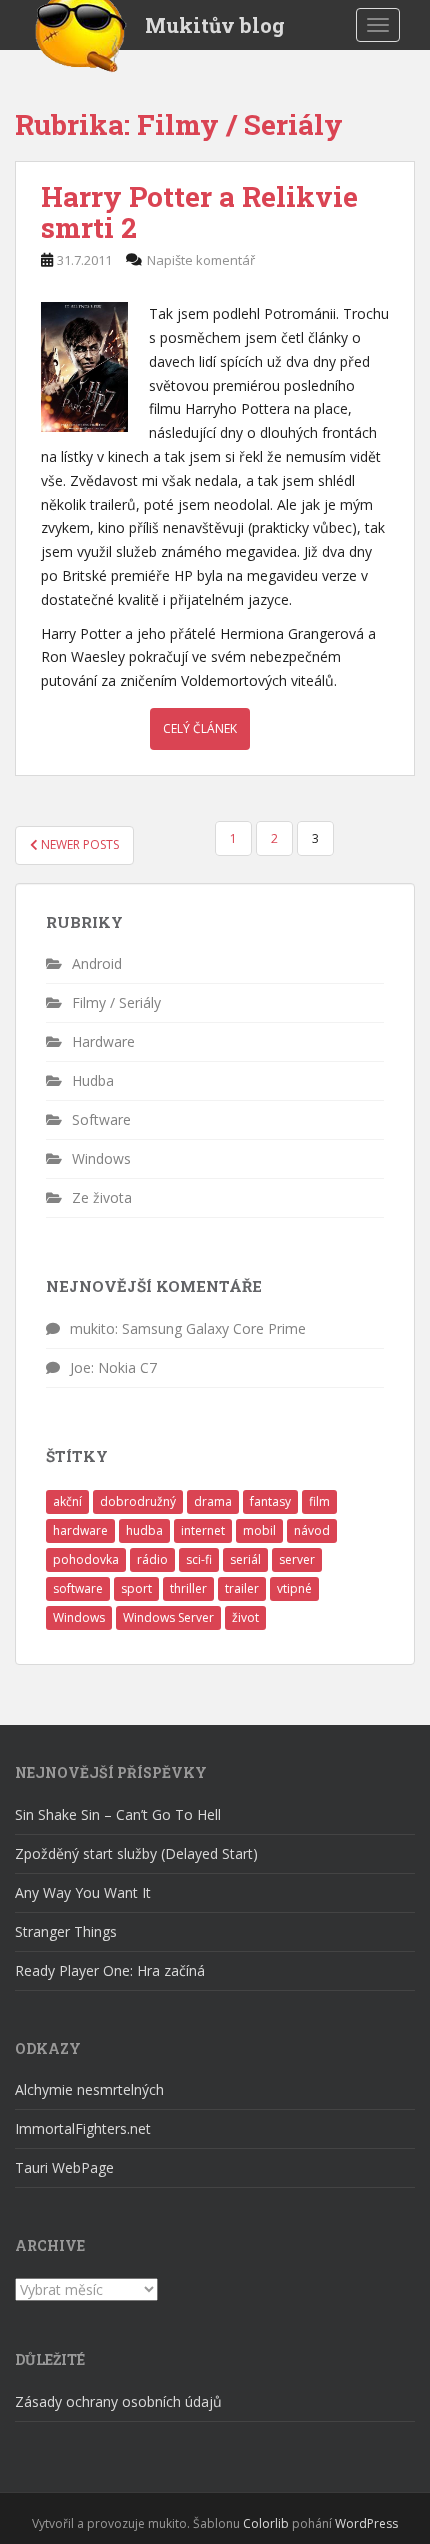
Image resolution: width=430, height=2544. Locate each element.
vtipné (294, 1588)
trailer (242, 1588)
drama (213, 1501)
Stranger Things (66, 1931)
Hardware (103, 1041)
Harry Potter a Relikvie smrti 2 (199, 212)
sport (136, 1588)
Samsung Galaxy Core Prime (214, 1328)
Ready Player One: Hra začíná (110, 1970)
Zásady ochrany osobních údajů (118, 2401)
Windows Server (168, 1617)
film (319, 1501)
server (297, 1559)
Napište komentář (201, 260)
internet (203, 1530)
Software (101, 1119)
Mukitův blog (215, 25)
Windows (101, 1158)
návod (312, 1530)
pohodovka (86, 1559)
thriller (188, 1588)
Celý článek (200, 728)
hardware (80, 1530)
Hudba (93, 1080)
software (78, 1588)
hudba (144, 1530)
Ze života (102, 1197)
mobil (259, 1530)
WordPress (366, 2523)
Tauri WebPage (64, 2167)
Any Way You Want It (83, 1892)
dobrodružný (138, 1501)
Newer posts (78, 844)
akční (67, 1501)
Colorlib (266, 2523)
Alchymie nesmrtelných (89, 2089)
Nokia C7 (127, 1367)
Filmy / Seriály (116, 1002)
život (245, 1617)
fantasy (270, 1501)
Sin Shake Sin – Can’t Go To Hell (118, 1814)
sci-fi (199, 1559)
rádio (152, 1559)
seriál (245, 1559)
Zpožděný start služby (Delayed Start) (136, 1853)
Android (97, 963)
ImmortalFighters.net (83, 2128)
